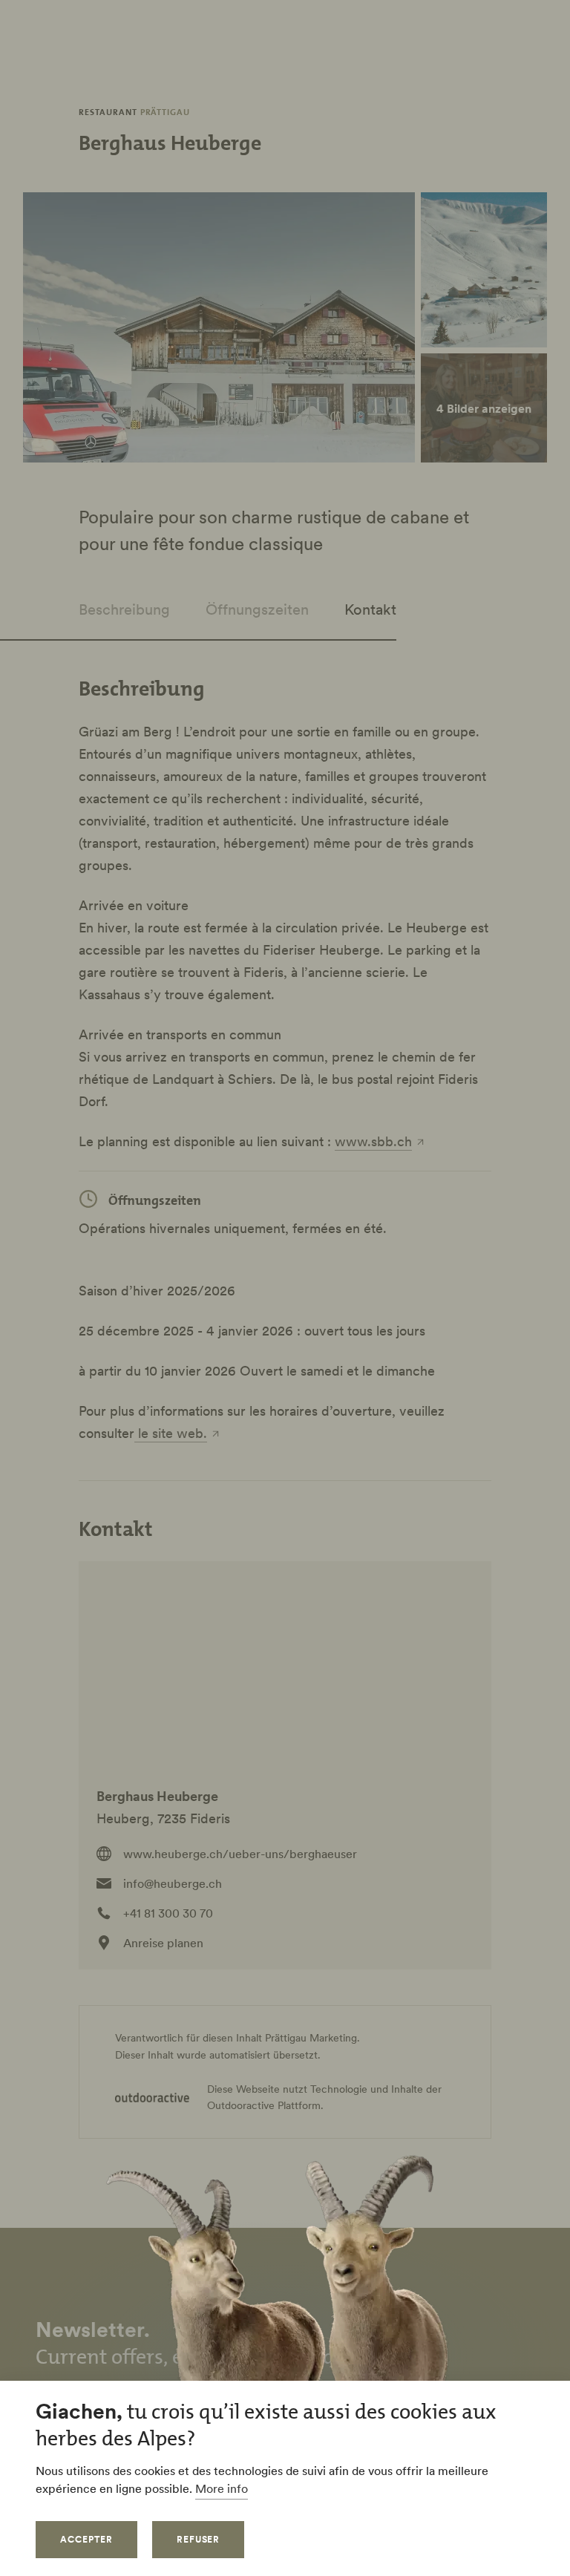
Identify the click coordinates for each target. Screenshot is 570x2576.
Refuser (199, 2539)
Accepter (86, 2539)
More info (222, 2488)
